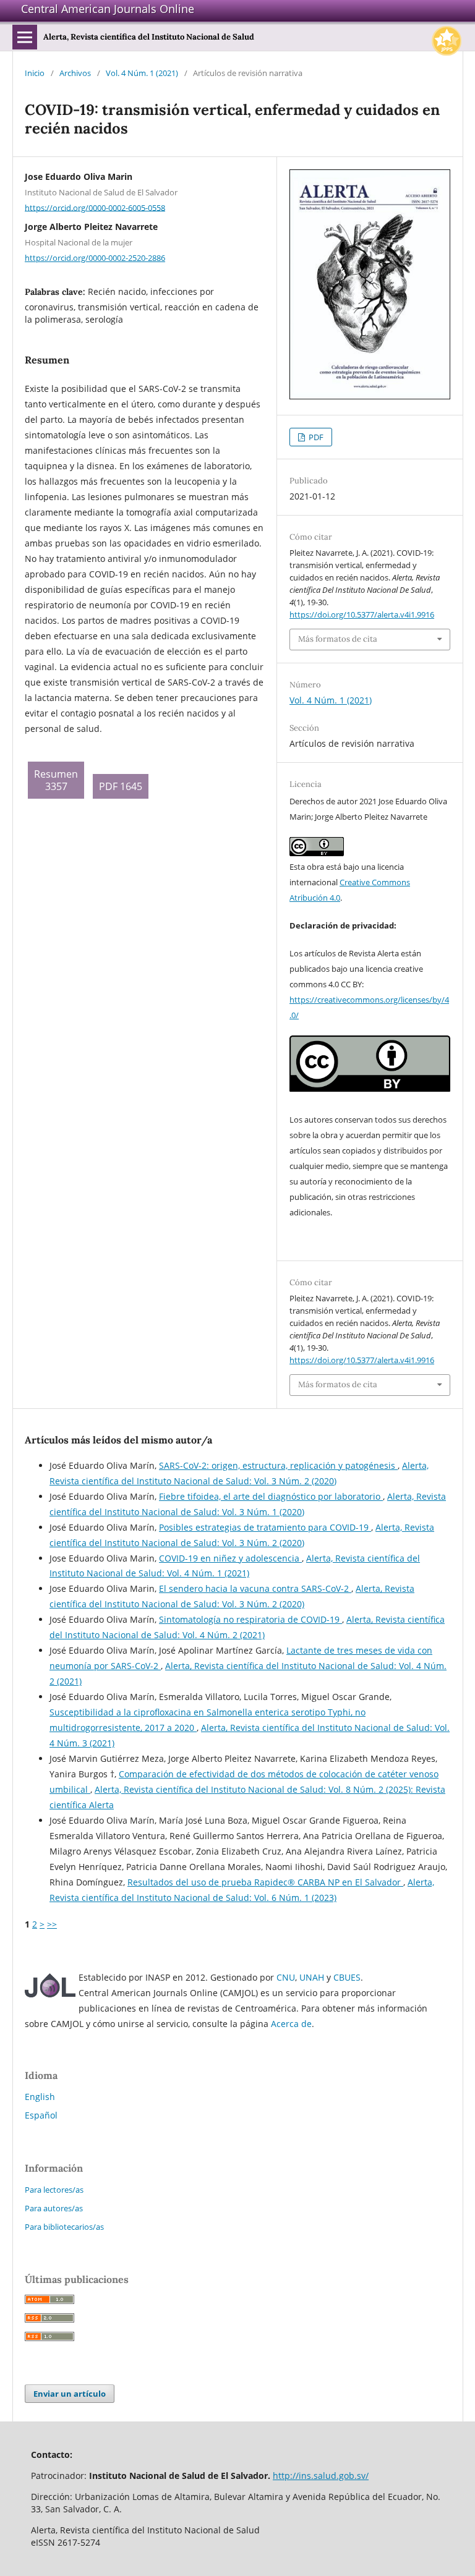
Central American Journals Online (108, 9)
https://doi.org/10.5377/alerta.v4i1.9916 (362, 614)
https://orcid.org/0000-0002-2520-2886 (95, 258)
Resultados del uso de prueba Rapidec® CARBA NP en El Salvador (265, 1882)
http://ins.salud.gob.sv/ (321, 2476)
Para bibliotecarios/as (64, 2227)
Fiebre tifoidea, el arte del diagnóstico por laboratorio (271, 1496)
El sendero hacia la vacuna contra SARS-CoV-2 (255, 1588)
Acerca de (291, 2024)
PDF (315, 437)
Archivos (75, 73)
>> (52, 1924)
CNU (286, 1977)
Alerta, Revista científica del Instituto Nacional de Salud (149, 37)
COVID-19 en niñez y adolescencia (230, 1558)
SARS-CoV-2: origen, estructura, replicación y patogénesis (278, 1465)
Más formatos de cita (338, 639)
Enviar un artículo (70, 2394)
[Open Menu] (25, 37)
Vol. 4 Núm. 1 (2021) (142, 73)
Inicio (35, 73)
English (40, 2097)
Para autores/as (54, 2208)
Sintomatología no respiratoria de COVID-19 (250, 1619)
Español (41, 2115)
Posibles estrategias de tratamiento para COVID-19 (265, 1527)
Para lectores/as (54, 2190)
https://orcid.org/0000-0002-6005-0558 (95, 207)
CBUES (347, 1977)
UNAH (312, 1977)
